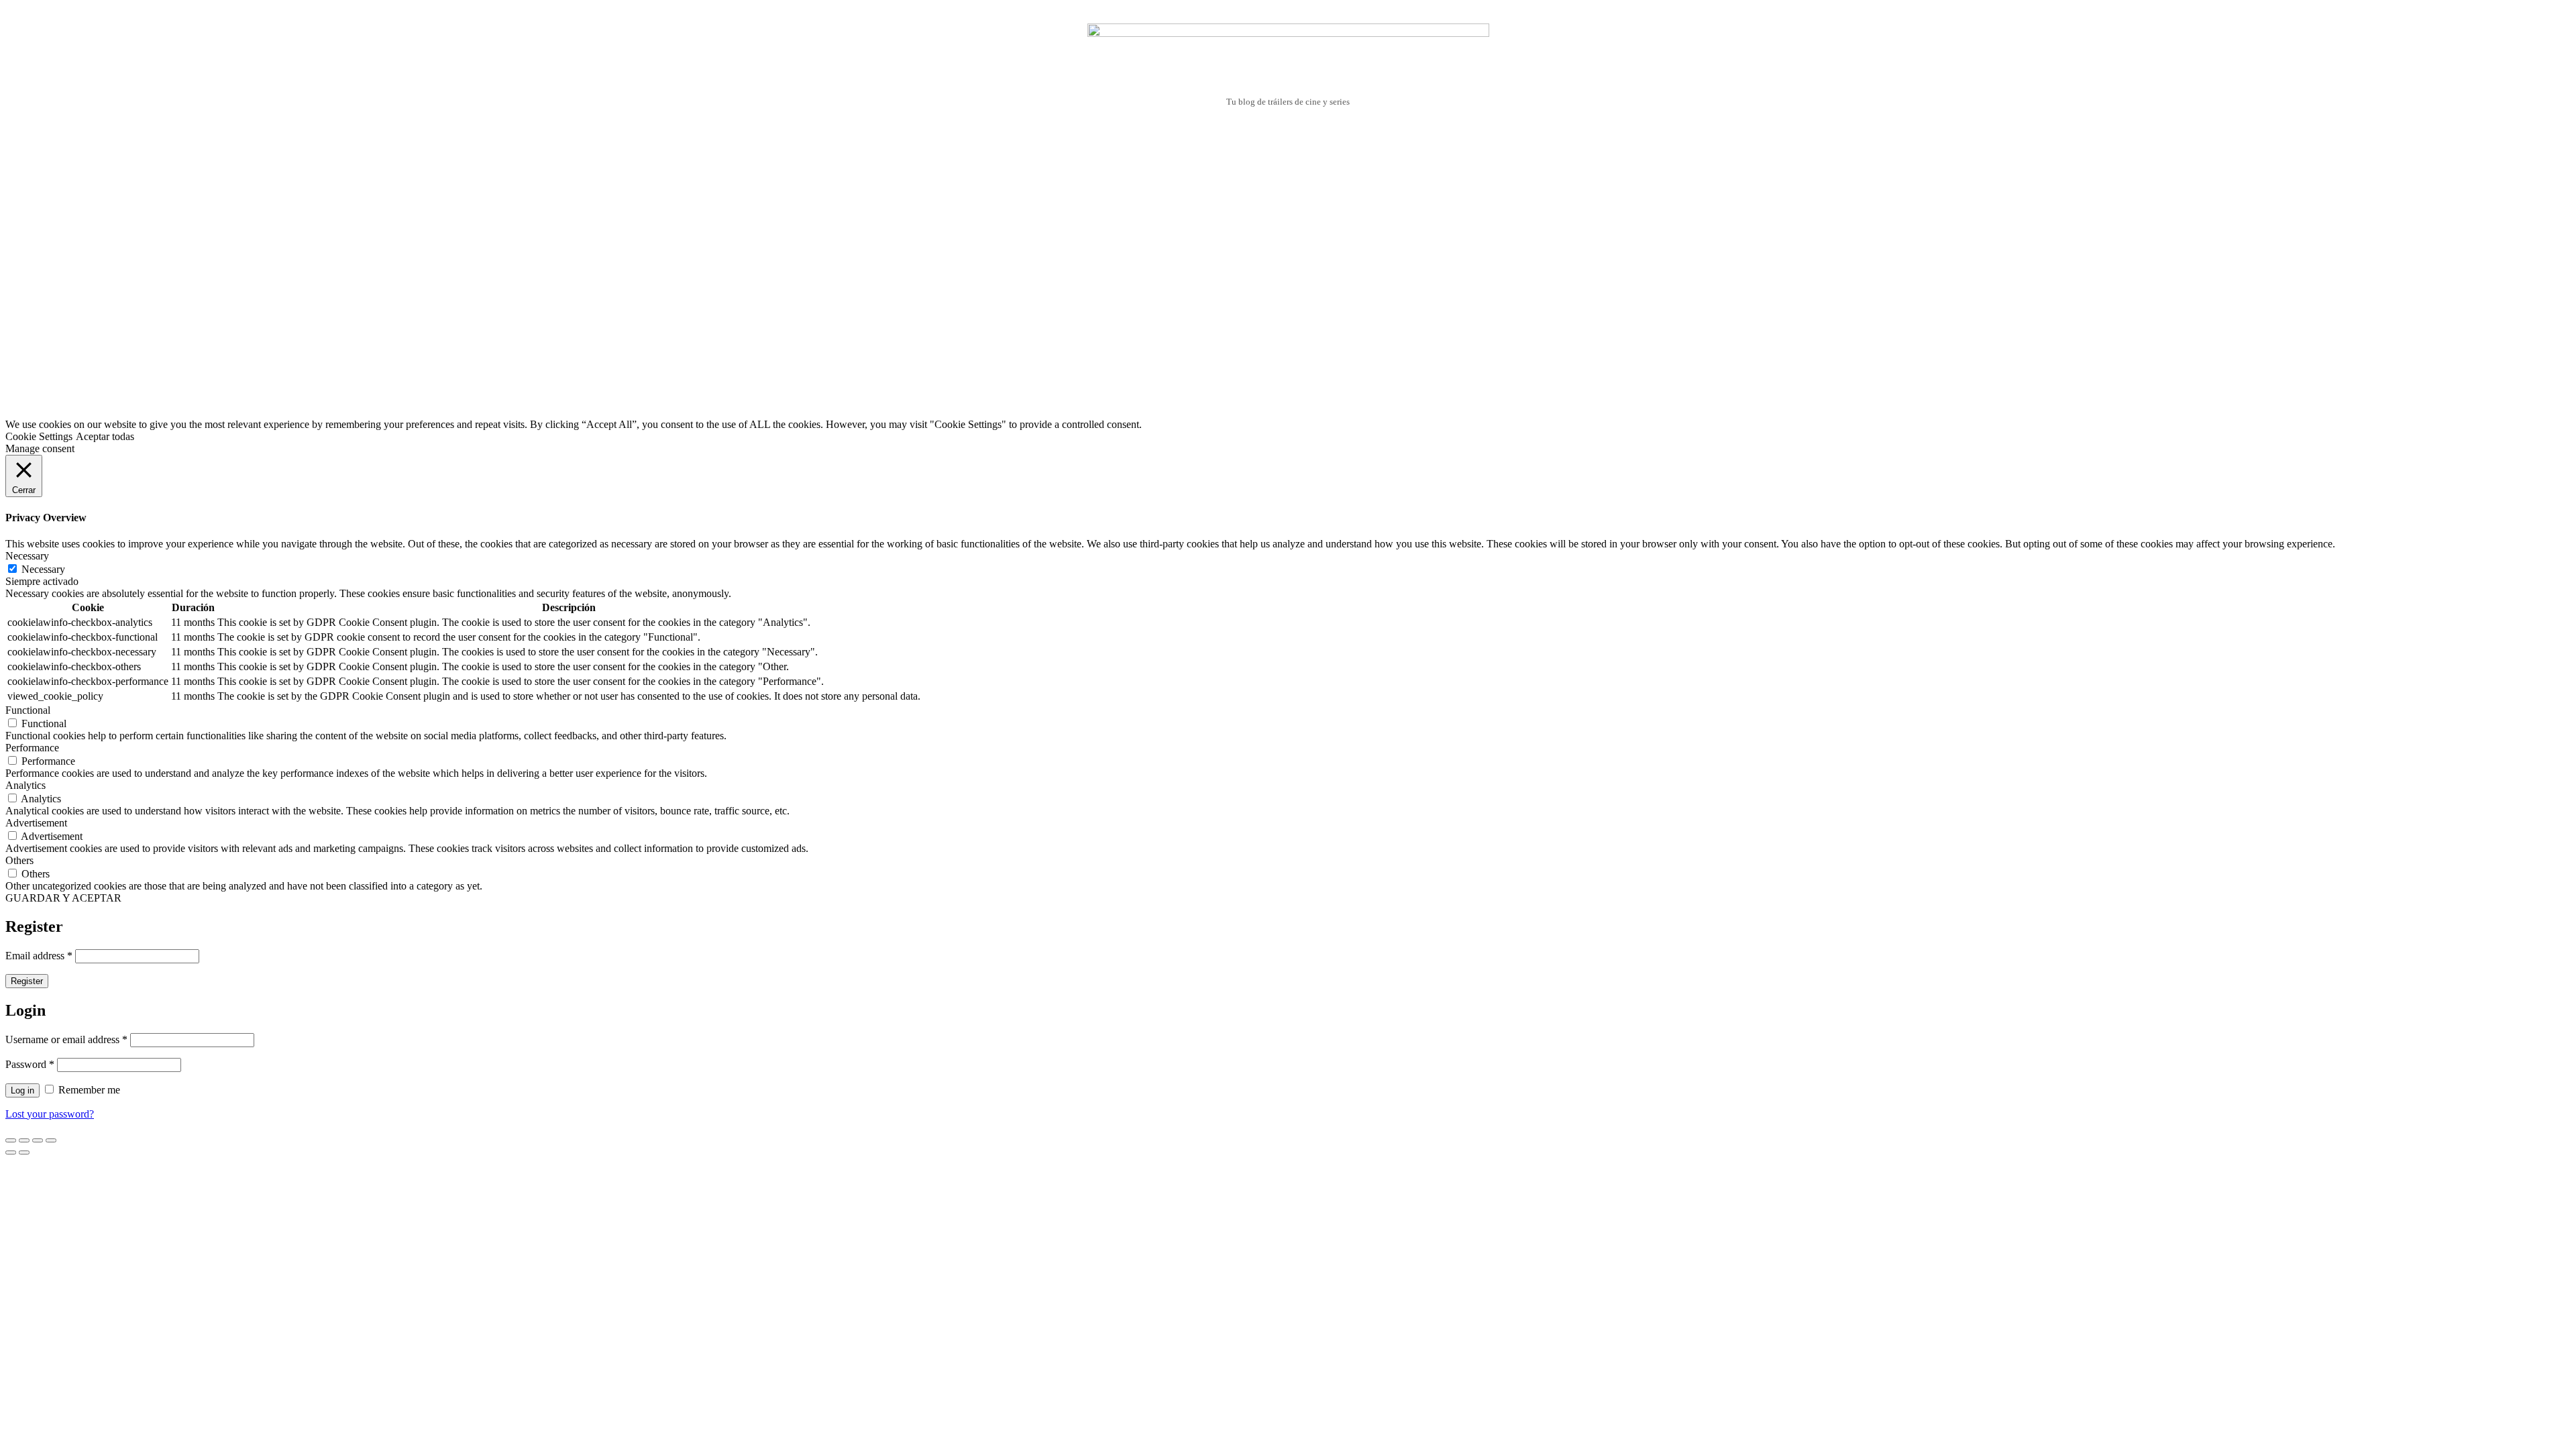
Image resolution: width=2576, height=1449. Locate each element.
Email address (39, 956)
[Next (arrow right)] (24, 1152)
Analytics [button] (25, 785)
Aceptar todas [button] (105, 436)
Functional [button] (28, 710)
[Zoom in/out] (51, 1140)
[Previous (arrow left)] (11, 1152)
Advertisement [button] (36, 823)
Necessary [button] (27, 556)
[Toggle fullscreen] (38, 1140)
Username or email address (66, 1039)
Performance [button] (32, 748)
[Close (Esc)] (11, 1140)
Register (27, 981)
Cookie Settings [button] (39, 436)
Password (30, 1064)
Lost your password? (50, 1114)
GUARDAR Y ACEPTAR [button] (63, 898)
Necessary (43, 569)
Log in (22, 1090)
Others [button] (19, 860)
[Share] (24, 1140)
